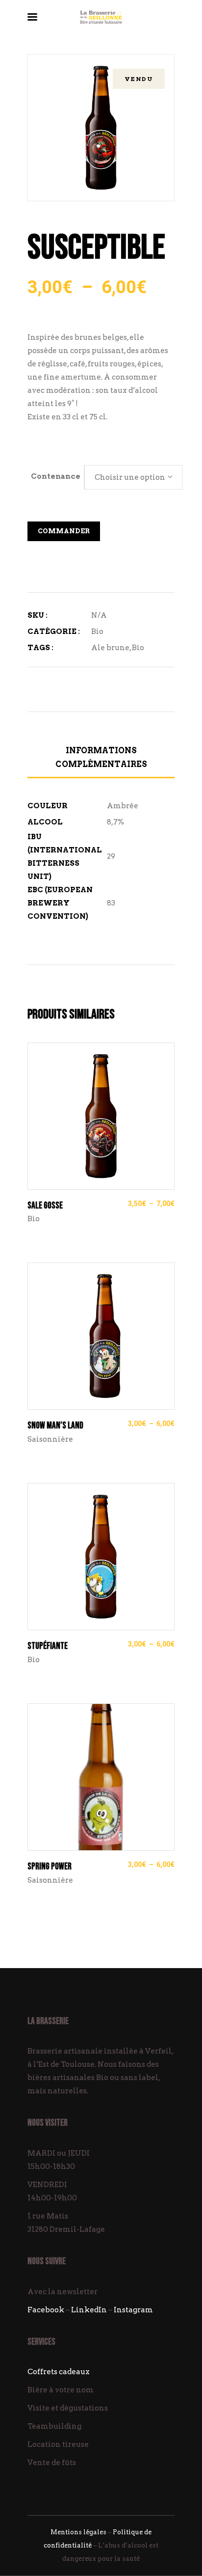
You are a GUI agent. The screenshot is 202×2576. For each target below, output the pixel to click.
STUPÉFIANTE (48, 1646)
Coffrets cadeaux (59, 2372)
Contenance (56, 476)
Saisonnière (50, 1439)
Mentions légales (78, 2532)
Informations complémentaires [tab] (101, 757)
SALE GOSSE (45, 1206)
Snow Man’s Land (55, 1426)
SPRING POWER (50, 1867)
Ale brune (110, 648)
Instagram (133, 2310)
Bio (97, 631)
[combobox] (133, 477)
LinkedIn (89, 2310)
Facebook (46, 2310)
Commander (64, 531)
